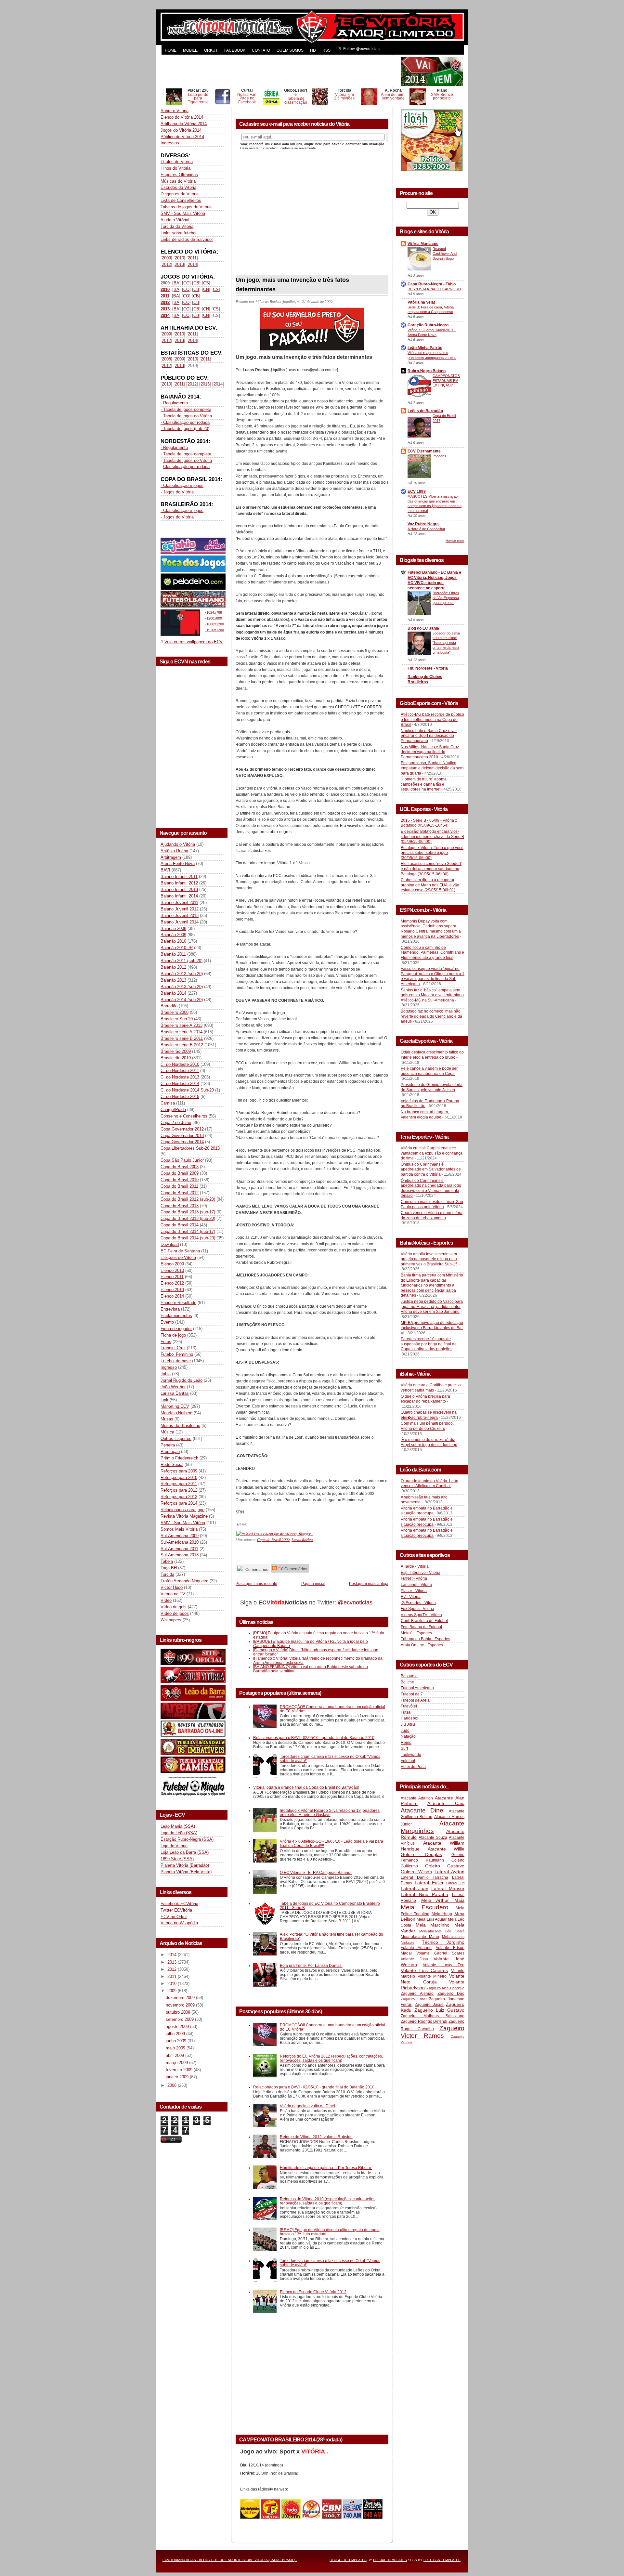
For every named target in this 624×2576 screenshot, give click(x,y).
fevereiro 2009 (180, 2070)
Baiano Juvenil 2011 (179, 902)
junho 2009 (177, 2041)
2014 (192, 264)
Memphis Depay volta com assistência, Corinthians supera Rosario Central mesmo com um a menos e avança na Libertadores (431, 929)
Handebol (409, 1718)
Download (170, 1244)
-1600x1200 (214, 624)
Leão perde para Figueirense (198, 98)
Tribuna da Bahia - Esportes (425, 1639)
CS (206, 283)
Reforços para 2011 (179, 1484)
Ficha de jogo (173, 1335)
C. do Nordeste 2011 (180, 1071)
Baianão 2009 (173, 935)
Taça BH (169, 1568)
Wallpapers (171, 1620)
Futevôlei (409, 1706)
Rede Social (172, 1465)
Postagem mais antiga (369, 1583)
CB (196, 283)
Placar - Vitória (414, 1591)
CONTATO (261, 50)
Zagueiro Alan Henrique (446, 1988)
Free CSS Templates (442, 2560)
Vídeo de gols (174, 1607)
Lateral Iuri (455, 1883)
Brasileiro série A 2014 (182, 1032)
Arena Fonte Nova (178, 863)
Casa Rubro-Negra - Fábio (432, 284)
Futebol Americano (417, 1688)
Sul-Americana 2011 (179, 1549)
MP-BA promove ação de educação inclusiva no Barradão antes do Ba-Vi (432, 1328)
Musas (167, 1419)
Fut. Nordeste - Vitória (428, 668)
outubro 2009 (179, 2012)
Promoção (170, 1451)
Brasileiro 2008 (175, 1012)
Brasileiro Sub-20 (177, 1019)
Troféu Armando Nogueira (184, 1581)
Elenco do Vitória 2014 (182, 117)
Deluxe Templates (390, 2560)
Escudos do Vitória (178, 187)
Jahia (166, 1374)
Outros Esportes (176, 1438)
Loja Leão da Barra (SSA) (185, 1852)
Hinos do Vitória (175, 168)
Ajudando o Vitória (178, 844)
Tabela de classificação (296, 100)
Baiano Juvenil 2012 (180, 909)
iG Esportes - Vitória (418, 1603)
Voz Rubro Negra (423, 524)
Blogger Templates (348, 2560)
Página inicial (313, 1583)
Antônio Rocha (174, 851)
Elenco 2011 (172, 1277)
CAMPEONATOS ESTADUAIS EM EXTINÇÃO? (446, 381)
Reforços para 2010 (179, 1478)
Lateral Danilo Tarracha (424, 1877)
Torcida (167, 1574)
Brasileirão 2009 (176, 1051)
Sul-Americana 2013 (180, 1555)
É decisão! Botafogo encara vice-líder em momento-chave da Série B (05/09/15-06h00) (432, 837)
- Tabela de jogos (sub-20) (185, 429)
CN (206, 289)
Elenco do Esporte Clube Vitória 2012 (313, 2292)
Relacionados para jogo (182, 1510)
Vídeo (166, 1600)
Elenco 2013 (172, 1290)
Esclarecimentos (176, 1316)
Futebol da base (176, 1361)
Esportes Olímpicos (179, 175)
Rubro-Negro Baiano (427, 371)
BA (176, 283)
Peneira (168, 1445)
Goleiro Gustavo (445, 1866)
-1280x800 (214, 618)
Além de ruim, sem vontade (393, 96)
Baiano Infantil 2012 (179, 883)
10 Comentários (292, 1569)
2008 (166, 359)
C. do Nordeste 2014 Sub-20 (187, 1090)
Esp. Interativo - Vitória (421, 1573)
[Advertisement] (280, 72)
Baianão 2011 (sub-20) (182, 961)
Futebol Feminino (177, 1354)
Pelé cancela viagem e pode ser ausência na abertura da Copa (429, 1071)
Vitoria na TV (173, 1594)
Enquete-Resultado (178, 1303)
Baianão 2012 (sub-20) (182, 974)
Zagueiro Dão (451, 1994)
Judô (405, 1731)
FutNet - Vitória (414, 1578)
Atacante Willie (446, 1849)
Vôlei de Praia (413, 1767)
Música (167, 1432)
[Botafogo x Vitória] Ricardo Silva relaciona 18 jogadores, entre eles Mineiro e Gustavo (330, 1812)
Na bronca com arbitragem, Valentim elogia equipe (425, 1115)
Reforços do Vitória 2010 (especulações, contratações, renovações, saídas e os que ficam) (328, 2201)
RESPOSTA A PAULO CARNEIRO (434, 289)
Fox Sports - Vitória (417, 1609)
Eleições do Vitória (178, 1257)
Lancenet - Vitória (416, 1585)
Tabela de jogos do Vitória (188, 416)
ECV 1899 (417, 491)
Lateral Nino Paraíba (424, 1894)
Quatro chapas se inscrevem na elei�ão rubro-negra (429, 1415)
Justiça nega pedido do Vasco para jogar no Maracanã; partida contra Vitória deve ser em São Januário (432, 1307)
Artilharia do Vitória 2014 (184, 124)
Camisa (168, 1103)
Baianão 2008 (173, 928)
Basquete (409, 1676)
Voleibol (408, 1761)
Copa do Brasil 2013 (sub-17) (188, 1212)
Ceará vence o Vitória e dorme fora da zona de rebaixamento (432, 1215)
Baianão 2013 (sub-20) (182, 987)
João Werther (173, 1387)
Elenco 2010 (172, 1270)
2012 (166, 264)
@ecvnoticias (355, 1602)
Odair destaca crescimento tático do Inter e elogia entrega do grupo (432, 1055)
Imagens (439, 456)
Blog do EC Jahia (423, 628)
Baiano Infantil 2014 (179, 896)
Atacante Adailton (417, 1798)
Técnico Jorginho (443, 1942)
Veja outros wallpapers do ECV (194, 642)
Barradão (169, 1006)
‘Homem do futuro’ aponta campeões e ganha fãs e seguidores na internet (424, 784)
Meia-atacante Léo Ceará (442, 1931)
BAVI (165, 870)
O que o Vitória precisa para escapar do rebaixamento (425, 1399)
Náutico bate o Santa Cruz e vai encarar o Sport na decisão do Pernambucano (429, 736)
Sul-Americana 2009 (180, 1536)
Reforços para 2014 (179, 1503)
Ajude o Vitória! (175, 220)
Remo (406, 1743)
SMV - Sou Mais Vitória (183, 213)
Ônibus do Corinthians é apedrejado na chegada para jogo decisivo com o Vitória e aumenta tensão (431, 1188)
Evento (167, 1322)
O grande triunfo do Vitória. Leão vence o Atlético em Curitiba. (429, 1484)
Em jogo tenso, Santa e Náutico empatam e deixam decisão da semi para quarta (433, 768)
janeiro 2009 (178, 2077)
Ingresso (169, 1367)
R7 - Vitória (411, 1597)
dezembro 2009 (181, 1998)
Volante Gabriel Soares (440, 1953)
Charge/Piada (173, 1110)
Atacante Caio (446, 1803)
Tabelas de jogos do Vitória (186, 207)
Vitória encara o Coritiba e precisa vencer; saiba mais (431, 1388)
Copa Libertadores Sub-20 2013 (190, 1148)
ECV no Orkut (174, 1917)
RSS (326, 50)
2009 (166, 258)
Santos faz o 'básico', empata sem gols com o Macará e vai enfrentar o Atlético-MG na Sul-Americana (432, 995)
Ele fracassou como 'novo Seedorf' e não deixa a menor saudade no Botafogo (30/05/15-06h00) (431, 869)
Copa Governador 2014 (182, 1142)
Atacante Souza (433, 1837)
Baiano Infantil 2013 (179, 889)
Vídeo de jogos (175, 1613)
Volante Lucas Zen (444, 1965)
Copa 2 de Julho (176, 1123)
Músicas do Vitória (178, 181)
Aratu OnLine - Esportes (422, 1645)
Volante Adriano (416, 1948)
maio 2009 (176, 2048)
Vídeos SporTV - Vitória (421, 1615)
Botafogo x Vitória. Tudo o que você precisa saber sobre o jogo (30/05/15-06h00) (432, 853)
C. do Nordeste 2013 (180, 1077)
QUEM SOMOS (290, 50)
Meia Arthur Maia (443, 1900)
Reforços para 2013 (179, 1497)
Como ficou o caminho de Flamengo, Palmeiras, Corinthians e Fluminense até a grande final (432, 953)
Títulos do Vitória (177, 162)
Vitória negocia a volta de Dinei (307, 2106)
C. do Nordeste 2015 (180, 1097)
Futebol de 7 (412, 1694)
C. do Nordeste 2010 (180, 1064)
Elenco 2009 (172, 1264)
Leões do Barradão (425, 411)
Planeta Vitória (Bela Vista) (186, 1872)
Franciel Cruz (173, 1348)
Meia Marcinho (433, 1925)
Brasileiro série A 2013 (182, 1025)
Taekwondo (411, 1755)
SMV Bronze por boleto (442, 96)
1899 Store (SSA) (177, 1859)
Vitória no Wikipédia (179, 1923)
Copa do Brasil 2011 (179, 1186)
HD (313, 50)
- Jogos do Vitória (177, 492)
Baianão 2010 (173, 941)
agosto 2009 (178, 2027)
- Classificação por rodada (185, 422)
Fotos (166, 1342)
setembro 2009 (180, 2019)
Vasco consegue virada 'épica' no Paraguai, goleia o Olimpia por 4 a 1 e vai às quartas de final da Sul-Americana (433, 976)
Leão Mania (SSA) (178, 1826)
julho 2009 (176, 2034)
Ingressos (170, 143)
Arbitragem (171, 857)
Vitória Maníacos (423, 244)
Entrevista (170, 1309)
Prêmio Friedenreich (179, 1458)
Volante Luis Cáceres (424, 1970)
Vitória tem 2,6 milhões (344, 96)
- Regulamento (174, 403)
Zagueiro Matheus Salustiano (433, 2016)
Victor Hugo (172, 1587)
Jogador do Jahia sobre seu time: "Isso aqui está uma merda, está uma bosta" (446, 643)
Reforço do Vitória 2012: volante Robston (316, 2137)
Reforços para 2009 (179, 1471)
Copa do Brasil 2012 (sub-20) (188, 1199)
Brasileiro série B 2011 (182, 1038)
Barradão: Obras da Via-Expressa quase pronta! (446, 598)
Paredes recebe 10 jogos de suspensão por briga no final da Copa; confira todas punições (429, 1344)
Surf (404, 1748)
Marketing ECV (175, 1406)
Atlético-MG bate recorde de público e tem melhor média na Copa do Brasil (432, 719)
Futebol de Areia (415, 1700)
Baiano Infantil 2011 (179, 876)
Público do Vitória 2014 (182, 137)
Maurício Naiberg (176, 1413)
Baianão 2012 (173, 967)
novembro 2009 (181, 2005)
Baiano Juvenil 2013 (180, 915)
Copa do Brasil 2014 (180, 1225)
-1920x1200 (214, 630)
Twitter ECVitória (176, 1910)
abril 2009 (175, 2055)
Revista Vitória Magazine (184, 1516)
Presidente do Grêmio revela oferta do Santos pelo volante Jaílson (432, 1087)
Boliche (407, 1682)
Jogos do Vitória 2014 (181, 130)
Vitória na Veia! (421, 302)
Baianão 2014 (173, 993)
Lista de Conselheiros (181, 200)
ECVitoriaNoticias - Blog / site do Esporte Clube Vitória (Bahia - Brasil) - (230, 2560)
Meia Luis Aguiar (432, 1919)
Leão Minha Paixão (425, 348)
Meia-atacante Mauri (420, 1937)
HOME (171, 50)
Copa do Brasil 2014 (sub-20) (188, 1238)
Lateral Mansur (448, 1889)
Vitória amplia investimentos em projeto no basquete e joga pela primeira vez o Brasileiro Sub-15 (429, 1259)
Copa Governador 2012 (182, 1129)
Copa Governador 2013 (182, 1136)
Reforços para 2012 (179, 1490)
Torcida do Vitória (177, 226)
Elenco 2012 (172, 1283)
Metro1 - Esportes (416, 1633)
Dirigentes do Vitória (180, 194)
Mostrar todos (455, 541)
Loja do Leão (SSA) (179, 1833)
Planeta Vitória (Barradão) (185, 1865)
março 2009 (177, 2063)
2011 (192, 258)
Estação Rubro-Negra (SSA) (187, 1839)
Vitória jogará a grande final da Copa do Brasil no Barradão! (306, 1787)
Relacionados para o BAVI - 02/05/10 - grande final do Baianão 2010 (314, 1738)
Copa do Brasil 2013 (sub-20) (188, 1218)
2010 (179, 258)
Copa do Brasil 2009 (180, 1173)
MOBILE (190, 50)
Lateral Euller (429, 1883)
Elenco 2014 (172, 1296)
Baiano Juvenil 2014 (180, 922)
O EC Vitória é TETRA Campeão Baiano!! (316, 1872)
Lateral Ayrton (449, 1872)
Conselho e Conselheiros (184, 1116)
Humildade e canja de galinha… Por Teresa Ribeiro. (326, 2168)
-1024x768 (214, 612)
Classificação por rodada (186, 467)
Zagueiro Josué (429, 2005)
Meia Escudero (425, 1907)
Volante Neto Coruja (433, 1979)
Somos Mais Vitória (179, 1529)
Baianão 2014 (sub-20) (182, 1000)
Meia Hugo (442, 1914)
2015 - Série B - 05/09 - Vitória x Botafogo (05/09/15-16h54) (429, 823)
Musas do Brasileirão (180, 1425)
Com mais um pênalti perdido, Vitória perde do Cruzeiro (427, 1426)
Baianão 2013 (173, 980)
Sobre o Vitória (175, 111)
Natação (408, 1736)
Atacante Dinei (423, 1810)
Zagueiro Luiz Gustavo (439, 2010)
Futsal (406, 1712)
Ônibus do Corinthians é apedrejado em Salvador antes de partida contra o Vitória (431, 1169)
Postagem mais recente (256, 1583)
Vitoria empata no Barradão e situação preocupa (427, 1511)
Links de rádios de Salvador (187, 239)
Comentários (256, 1569)
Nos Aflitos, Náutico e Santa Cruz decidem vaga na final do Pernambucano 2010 (430, 752)
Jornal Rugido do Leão (182, 1380)
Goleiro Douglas (421, 1854)
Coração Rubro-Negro (428, 325)
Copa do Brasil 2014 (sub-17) (188, 1231)
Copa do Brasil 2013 (180, 1206)
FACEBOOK (235, 50)
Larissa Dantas (175, 1393)
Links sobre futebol (178, 233)
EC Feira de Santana (180, 1251)
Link (164, 1400)
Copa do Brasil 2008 (180, 1167)
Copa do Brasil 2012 (180, 1193)
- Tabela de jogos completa (186, 409)
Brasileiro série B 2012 (182, 1045)
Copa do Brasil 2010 (180, 1180)
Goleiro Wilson (416, 1872)
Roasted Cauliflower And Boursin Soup (445, 254)
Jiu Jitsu (408, 1724)
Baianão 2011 (173, 954)
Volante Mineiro (432, 1976)
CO (186, 283)
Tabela (167, 1561)
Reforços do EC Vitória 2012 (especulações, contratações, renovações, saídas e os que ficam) (331, 2058)
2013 (179, 264)
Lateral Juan (415, 1889)
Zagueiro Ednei (414, 1999)
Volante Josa (414, 1959)
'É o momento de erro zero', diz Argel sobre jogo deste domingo (429, 1442)
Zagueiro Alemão (417, 1994)
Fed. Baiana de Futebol (421, 1627)
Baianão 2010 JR (177, 948)
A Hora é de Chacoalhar (426, 529)
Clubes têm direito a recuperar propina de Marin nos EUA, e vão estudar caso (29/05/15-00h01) (430, 885)
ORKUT (211, 50)
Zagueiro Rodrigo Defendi (424, 2021)
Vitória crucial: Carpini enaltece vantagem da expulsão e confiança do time (432, 1153)
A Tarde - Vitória (415, 1566)
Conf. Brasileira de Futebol (424, 1621)
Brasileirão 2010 (176, 1058)
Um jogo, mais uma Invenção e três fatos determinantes (292, 285)
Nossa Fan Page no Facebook (247, 98)
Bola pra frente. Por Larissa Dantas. (311, 1965)
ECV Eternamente (424, 451)
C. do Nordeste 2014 (180, 1084)
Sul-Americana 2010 (180, 1542)
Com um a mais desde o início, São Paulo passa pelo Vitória (432, 1204)
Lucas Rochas (302, 1539)
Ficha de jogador (176, 1329)
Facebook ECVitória (179, 1904)
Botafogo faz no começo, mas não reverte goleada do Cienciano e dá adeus (431, 1016)
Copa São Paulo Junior (182, 1160)
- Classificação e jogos (182, 485)
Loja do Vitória (174, 1846)
